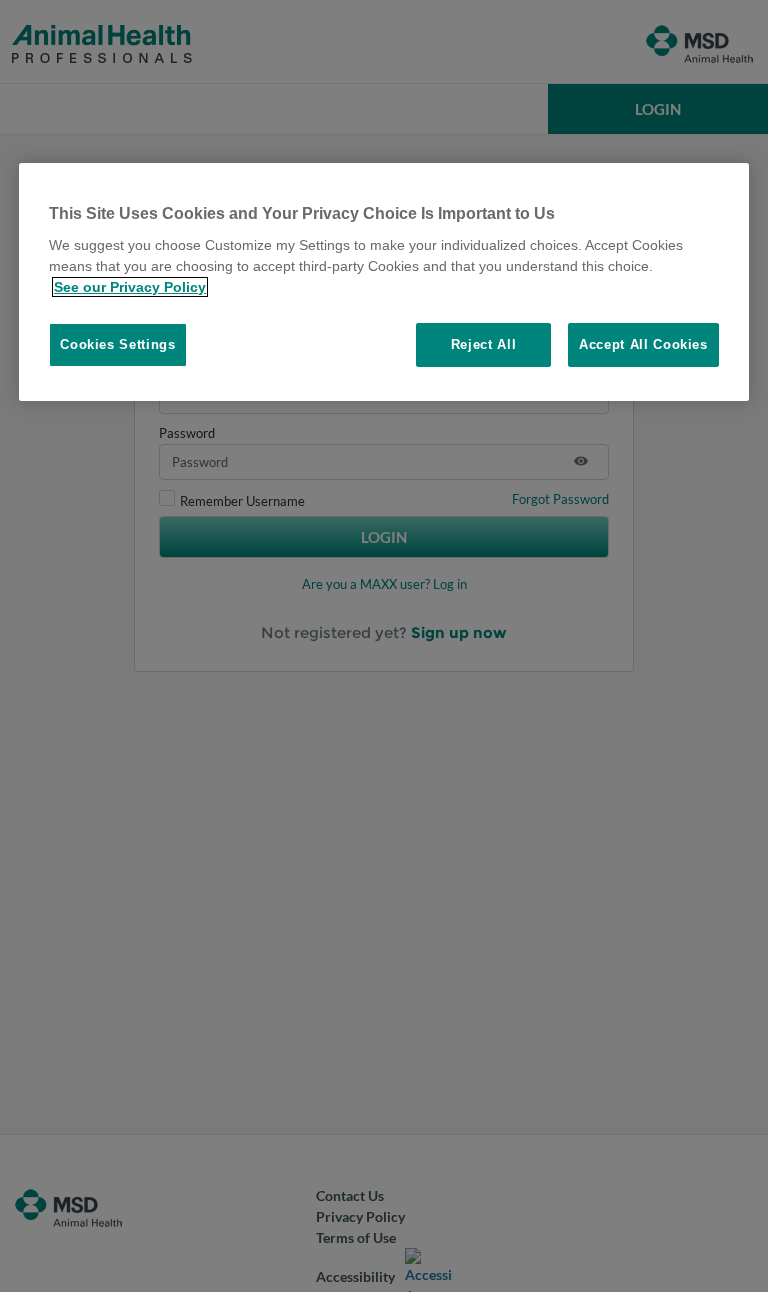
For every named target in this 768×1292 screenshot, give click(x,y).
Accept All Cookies (643, 344)
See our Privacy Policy (130, 287)
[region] (384, 282)
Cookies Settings (117, 344)
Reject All (484, 344)
